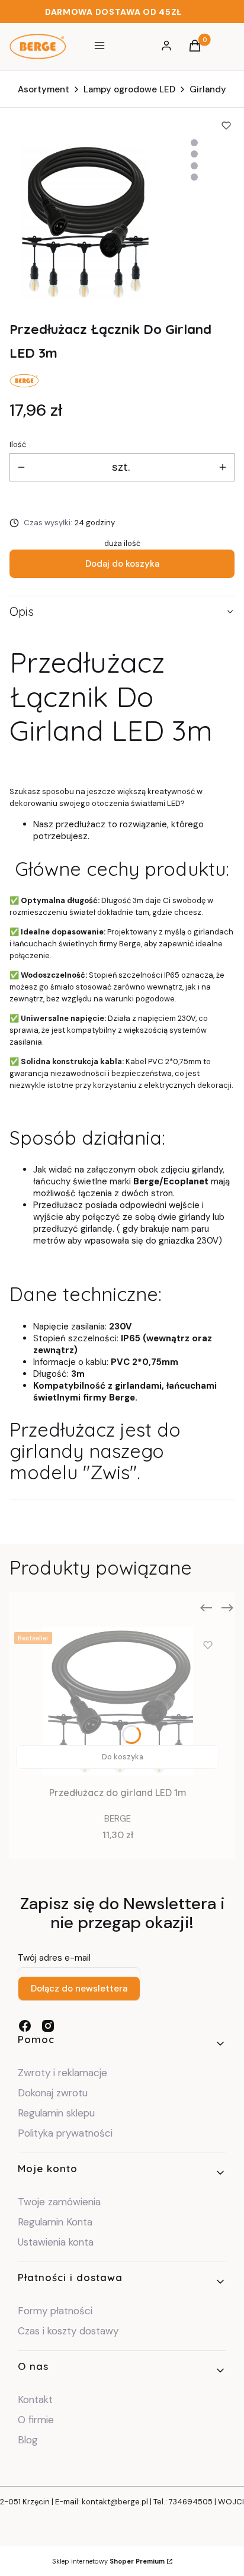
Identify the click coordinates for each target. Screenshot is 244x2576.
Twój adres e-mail (54, 1958)
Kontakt (35, 2400)
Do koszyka (123, 1757)
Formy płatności (55, 2311)
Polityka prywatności (65, 2133)
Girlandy (208, 89)
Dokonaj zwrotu (54, 2093)
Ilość (18, 444)
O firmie (36, 2420)
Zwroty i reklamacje (62, 2073)
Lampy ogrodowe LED (129, 89)
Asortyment (44, 89)
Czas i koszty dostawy (68, 2331)
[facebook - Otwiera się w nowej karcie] (25, 2026)
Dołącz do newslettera (79, 1989)
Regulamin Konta (55, 2222)
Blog (28, 2440)
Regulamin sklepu (56, 2113)
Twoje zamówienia (59, 2202)
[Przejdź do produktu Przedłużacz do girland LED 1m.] (118, 1701)
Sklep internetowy (108, 2561)
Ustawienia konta (56, 2242)
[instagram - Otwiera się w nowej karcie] (48, 2026)
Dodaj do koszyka (122, 564)
